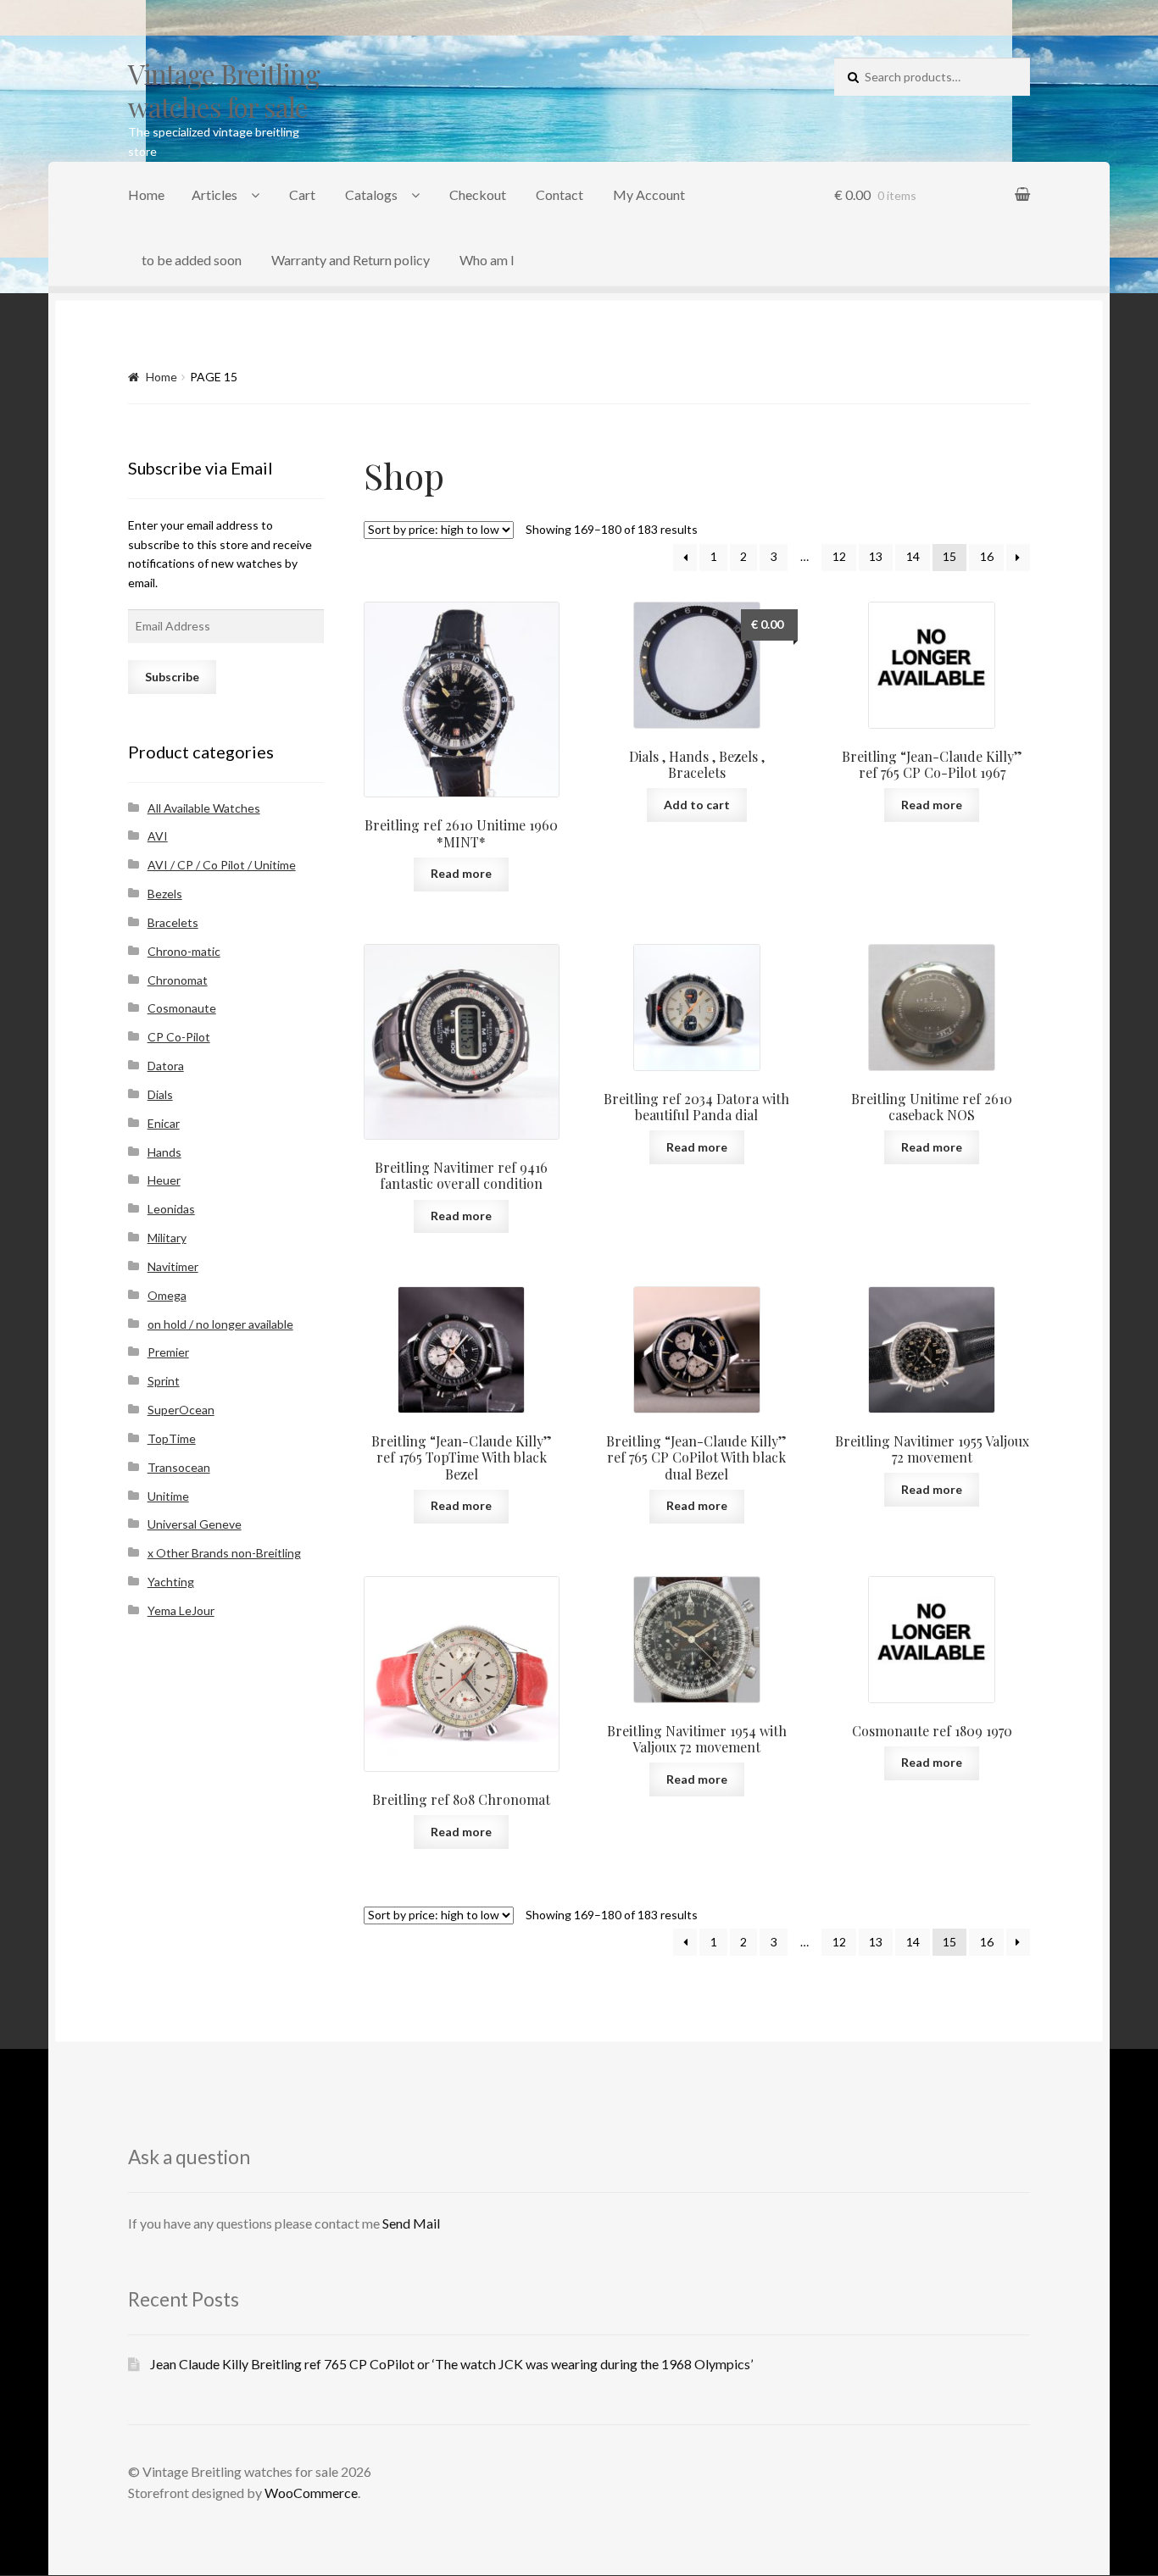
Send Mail (411, 2223)
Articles (214, 194)
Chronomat (178, 980)
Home (146, 194)
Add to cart (697, 805)
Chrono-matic (184, 951)
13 (876, 556)
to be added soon (192, 260)
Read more (461, 873)
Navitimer (173, 1266)
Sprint (164, 1381)
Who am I (487, 260)
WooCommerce (311, 2493)
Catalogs (371, 194)
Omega (167, 1295)
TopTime (172, 1438)
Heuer (164, 1180)
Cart (302, 194)
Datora (166, 1066)
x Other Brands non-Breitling (224, 1553)
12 (839, 556)
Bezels (165, 894)
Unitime (168, 1496)
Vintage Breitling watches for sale (224, 90)
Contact (560, 194)
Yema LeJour (181, 1610)
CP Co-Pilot (179, 1037)
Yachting (171, 1582)
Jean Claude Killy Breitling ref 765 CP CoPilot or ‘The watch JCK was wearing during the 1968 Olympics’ (451, 2364)
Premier (168, 1352)
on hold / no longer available (220, 1324)
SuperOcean (181, 1410)
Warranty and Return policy (351, 260)
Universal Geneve (195, 1524)
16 (987, 556)
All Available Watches (204, 808)
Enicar (164, 1123)
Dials (160, 1094)
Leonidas (171, 1209)
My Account (649, 194)
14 (913, 556)
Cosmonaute (182, 1008)
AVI (158, 836)
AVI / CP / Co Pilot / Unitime (222, 865)
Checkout (478, 194)
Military (167, 1238)
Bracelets (173, 922)
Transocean (179, 1467)
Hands (164, 1152)
